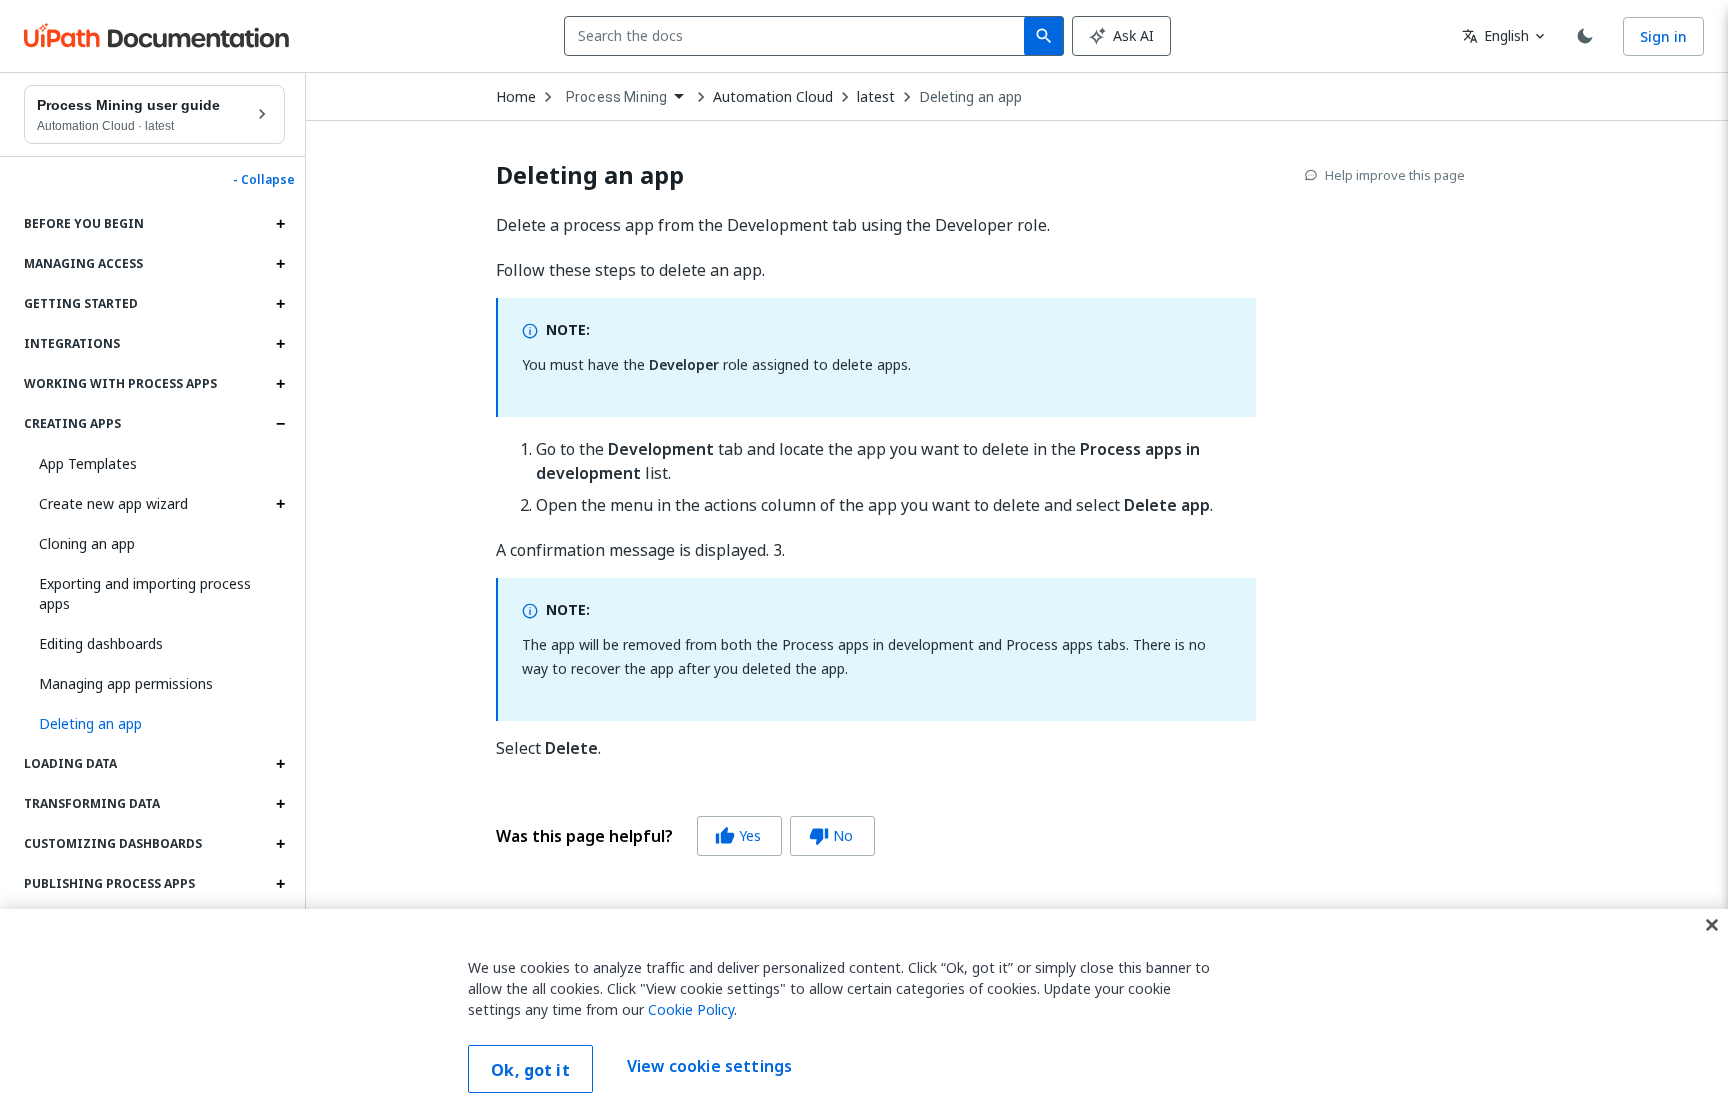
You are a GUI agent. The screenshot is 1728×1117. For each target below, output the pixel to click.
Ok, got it (530, 1070)
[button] (154, 724)
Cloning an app (87, 543)
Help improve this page (1395, 175)
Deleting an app (970, 97)
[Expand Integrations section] (280, 344)
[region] (864, 1013)
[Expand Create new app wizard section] (280, 504)
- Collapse (264, 180)
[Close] (1712, 925)
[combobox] (798, 36)
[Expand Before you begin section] (280, 224)
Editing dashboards (101, 643)
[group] (685, 836)
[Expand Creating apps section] (280, 424)
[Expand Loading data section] (280, 764)
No (831, 835)
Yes (738, 835)
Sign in (1663, 36)
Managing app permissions (126, 683)
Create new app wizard (113, 503)
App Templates (88, 463)
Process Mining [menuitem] (616, 97)
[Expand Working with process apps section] (280, 384)
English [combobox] (1495, 35)
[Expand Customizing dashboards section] (280, 844)
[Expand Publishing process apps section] (280, 884)
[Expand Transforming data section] (280, 804)
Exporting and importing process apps (145, 593)
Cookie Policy (691, 1009)
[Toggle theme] (1585, 36)
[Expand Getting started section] (280, 304)
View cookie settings (709, 1067)
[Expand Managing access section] (280, 264)
